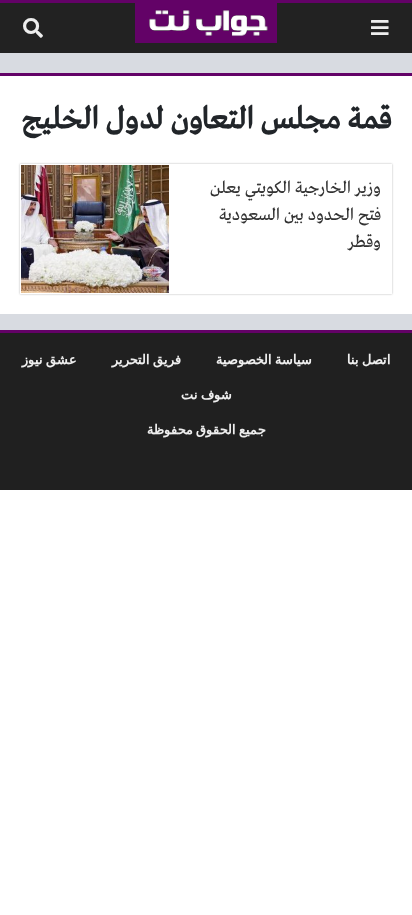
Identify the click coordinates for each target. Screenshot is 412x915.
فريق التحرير (146, 360)
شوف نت (206, 395)
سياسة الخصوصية (264, 360)
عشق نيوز (49, 360)
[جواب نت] (205, 23)
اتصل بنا (369, 360)
